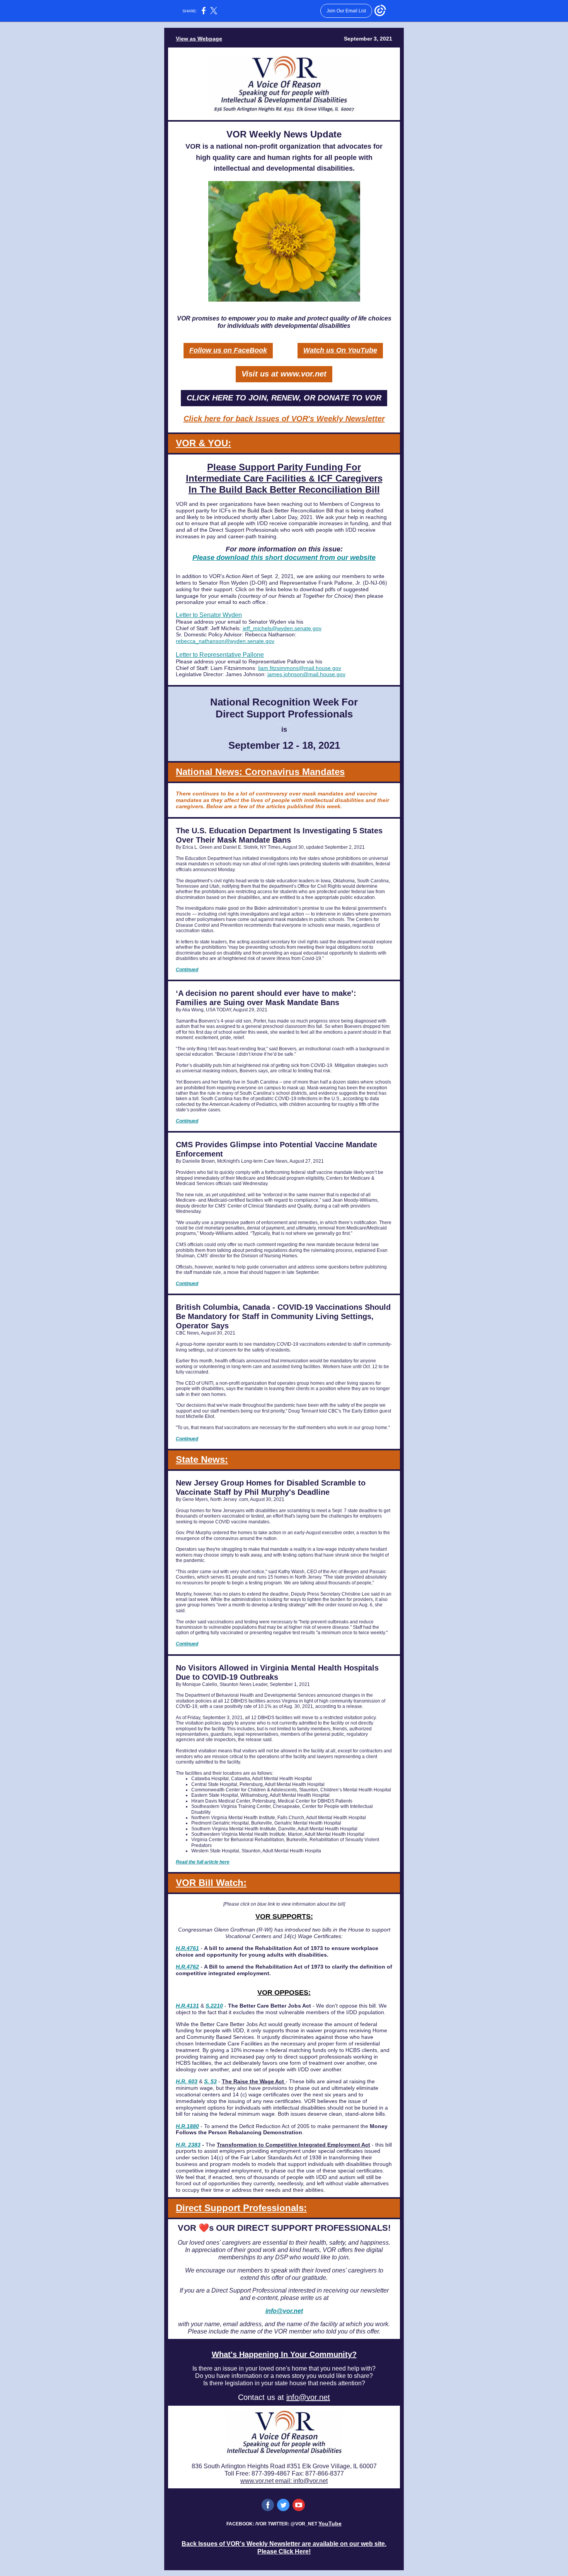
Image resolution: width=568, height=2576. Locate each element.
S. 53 (210, 2081)
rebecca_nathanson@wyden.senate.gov (225, 641)
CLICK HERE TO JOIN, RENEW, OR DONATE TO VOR (284, 398)
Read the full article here (203, 1862)
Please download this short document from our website (284, 558)
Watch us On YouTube (340, 350)
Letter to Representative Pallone (220, 655)
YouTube (330, 2523)
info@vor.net (284, 2311)
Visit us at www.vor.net (284, 374)
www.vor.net (258, 2481)
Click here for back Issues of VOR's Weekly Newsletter (284, 419)
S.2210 (214, 2006)
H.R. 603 (187, 2081)
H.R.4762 (187, 1967)
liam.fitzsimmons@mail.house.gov (300, 668)
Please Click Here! (284, 2551)
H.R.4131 (187, 2006)
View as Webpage (199, 39)
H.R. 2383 (188, 2145)
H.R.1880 (187, 2126)
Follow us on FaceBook (228, 350)
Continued (187, 970)
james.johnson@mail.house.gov (306, 674)
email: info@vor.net (301, 2481)
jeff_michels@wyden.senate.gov (282, 628)
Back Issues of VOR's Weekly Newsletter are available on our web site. (284, 2544)
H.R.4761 (187, 1948)
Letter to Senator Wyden (209, 615)
